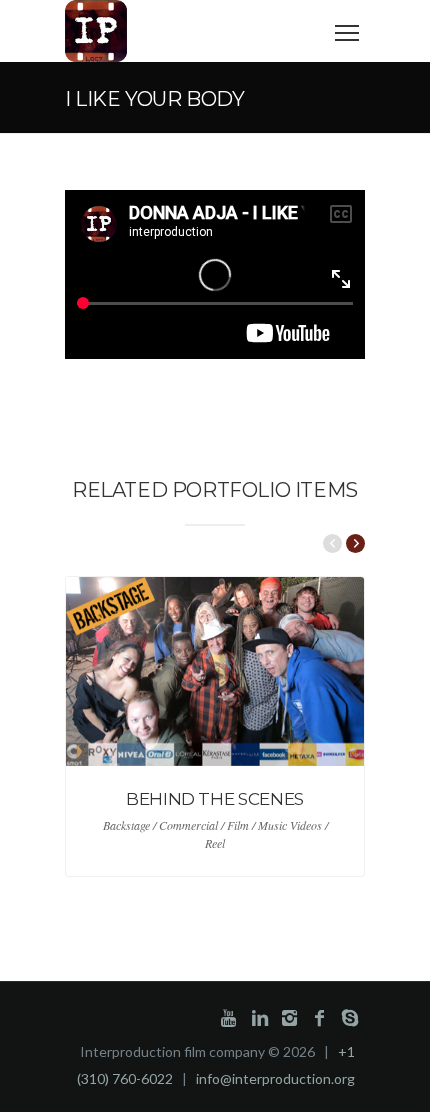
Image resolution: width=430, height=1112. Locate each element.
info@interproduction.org (275, 1078)
